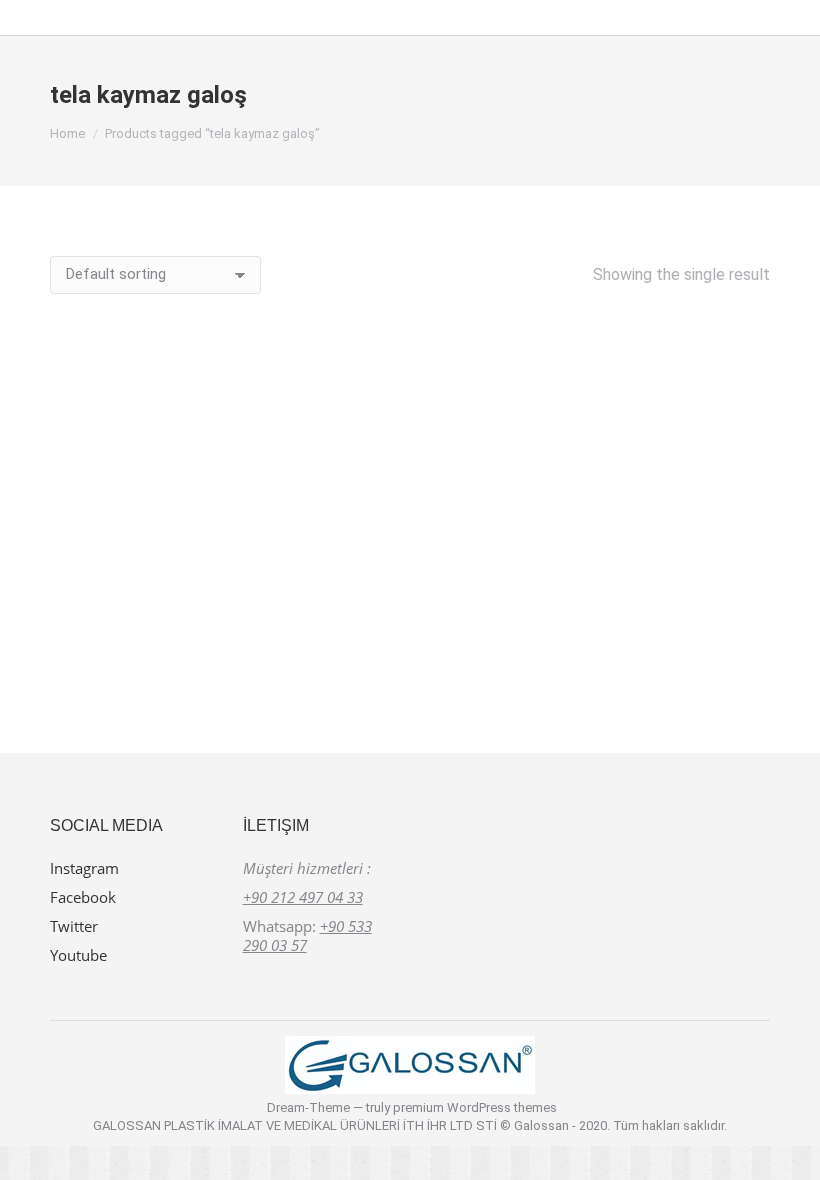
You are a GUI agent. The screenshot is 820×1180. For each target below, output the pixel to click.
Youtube (78, 955)
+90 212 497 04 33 (303, 897)
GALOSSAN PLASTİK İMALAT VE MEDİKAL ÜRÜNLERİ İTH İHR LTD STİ (296, 1125)
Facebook (83, 897)
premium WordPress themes (475, 1107)
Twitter (74, 926)
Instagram (84, 868)
